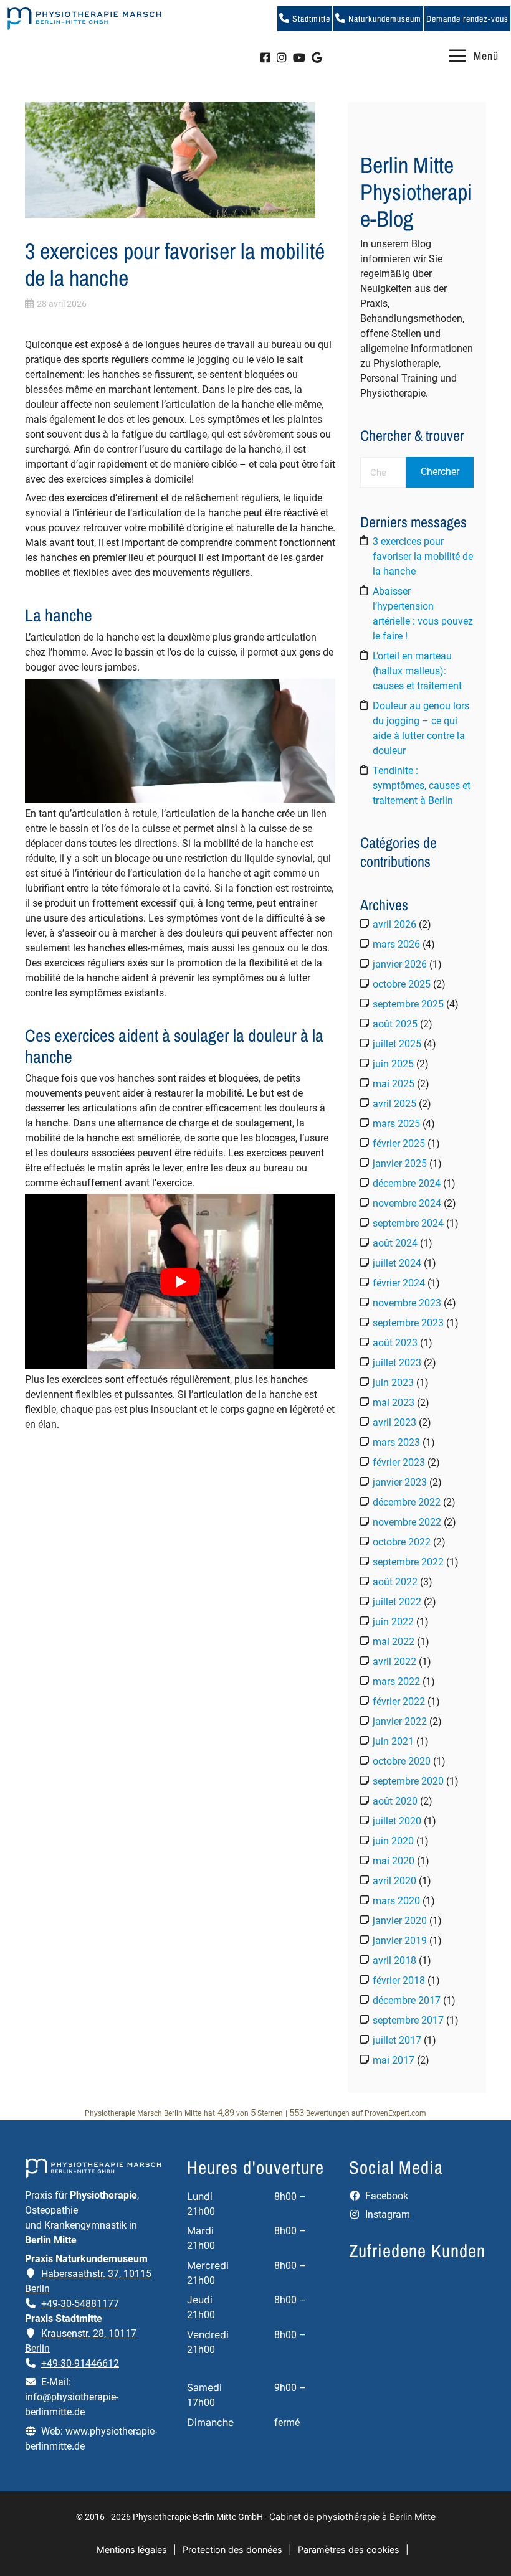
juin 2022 (393, 1622)
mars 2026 (396, 944)
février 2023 (399, 1462)
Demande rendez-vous (467, 19)
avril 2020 (394, 1881)
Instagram (386, 2215)
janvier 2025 (400, 1163)
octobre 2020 (402, 1761)
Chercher (440, 472)
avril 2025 (394, 1104)
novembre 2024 (407, 1203)
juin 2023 (393, 1383)
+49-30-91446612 (80, 2363)
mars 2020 (396, 1901)
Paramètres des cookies (349, 2550)
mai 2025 (394, 1084)
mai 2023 (394, 1403)
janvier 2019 (400, 1941)
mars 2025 (396, 1124)
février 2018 (399, 1980)
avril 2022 (394, 1662)
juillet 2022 (397, 1602)
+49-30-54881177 (80, 2304)
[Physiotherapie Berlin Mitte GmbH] (84, 19)
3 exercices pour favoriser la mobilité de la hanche (423, 556)
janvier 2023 (400, 1482)
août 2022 (395, 1582)
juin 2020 (393, 1841)
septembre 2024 (408, 1223)
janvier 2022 (400, 1721)
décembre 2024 (407, 1183)
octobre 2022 (402, 1542)
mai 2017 (394, 2060)
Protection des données (232, 2550)
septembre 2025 (408, 1004)
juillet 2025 (397, 1044)
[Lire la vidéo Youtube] (180, 1281)
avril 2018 (394, 1960)
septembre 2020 (408, 1781)
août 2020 (395, 1801)
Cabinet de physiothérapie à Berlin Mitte (352, 2517)
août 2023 (395, 1343)
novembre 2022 (407, 1522)
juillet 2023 (397, 1363)
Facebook (385, 2196)
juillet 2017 (397, 2040)
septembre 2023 (408, 1323)
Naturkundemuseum (384, 19)
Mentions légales (132, 2550)
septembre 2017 (408, 2020)
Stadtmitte (310, 19)
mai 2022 (394, 1642)
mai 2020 (394, 1861)
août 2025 (395, 1024)
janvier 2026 (400, 964)
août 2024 (395, 1243)
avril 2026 (394, 924)
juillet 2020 (397, 1821)
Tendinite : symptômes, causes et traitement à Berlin (422, 786)
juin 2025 (393, 1064)
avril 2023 (394, 1422)
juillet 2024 (397, 1263)
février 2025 (399, 1144)
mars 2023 (396, 1442)
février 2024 (399, 1283)
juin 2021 (393, 1741)
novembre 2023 (407, 1303)
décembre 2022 (407, 1502)
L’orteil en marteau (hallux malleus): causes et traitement (417, 671)
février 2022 (399, 1701)
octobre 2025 (402, 984)
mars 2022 (396, 1682)
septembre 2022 (408, 1562)
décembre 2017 (407, 2000)
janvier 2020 (400, 1921)
